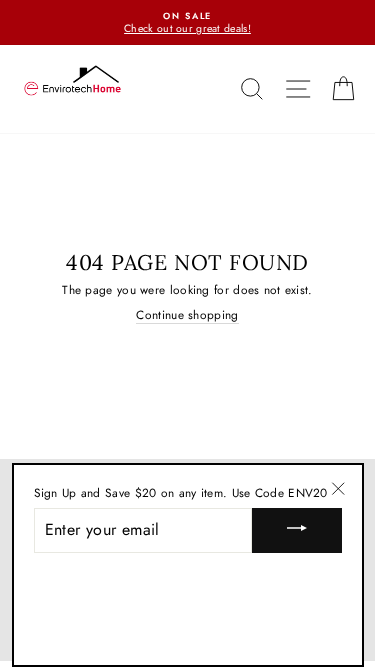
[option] (187, 22)
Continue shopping (187, 315)
